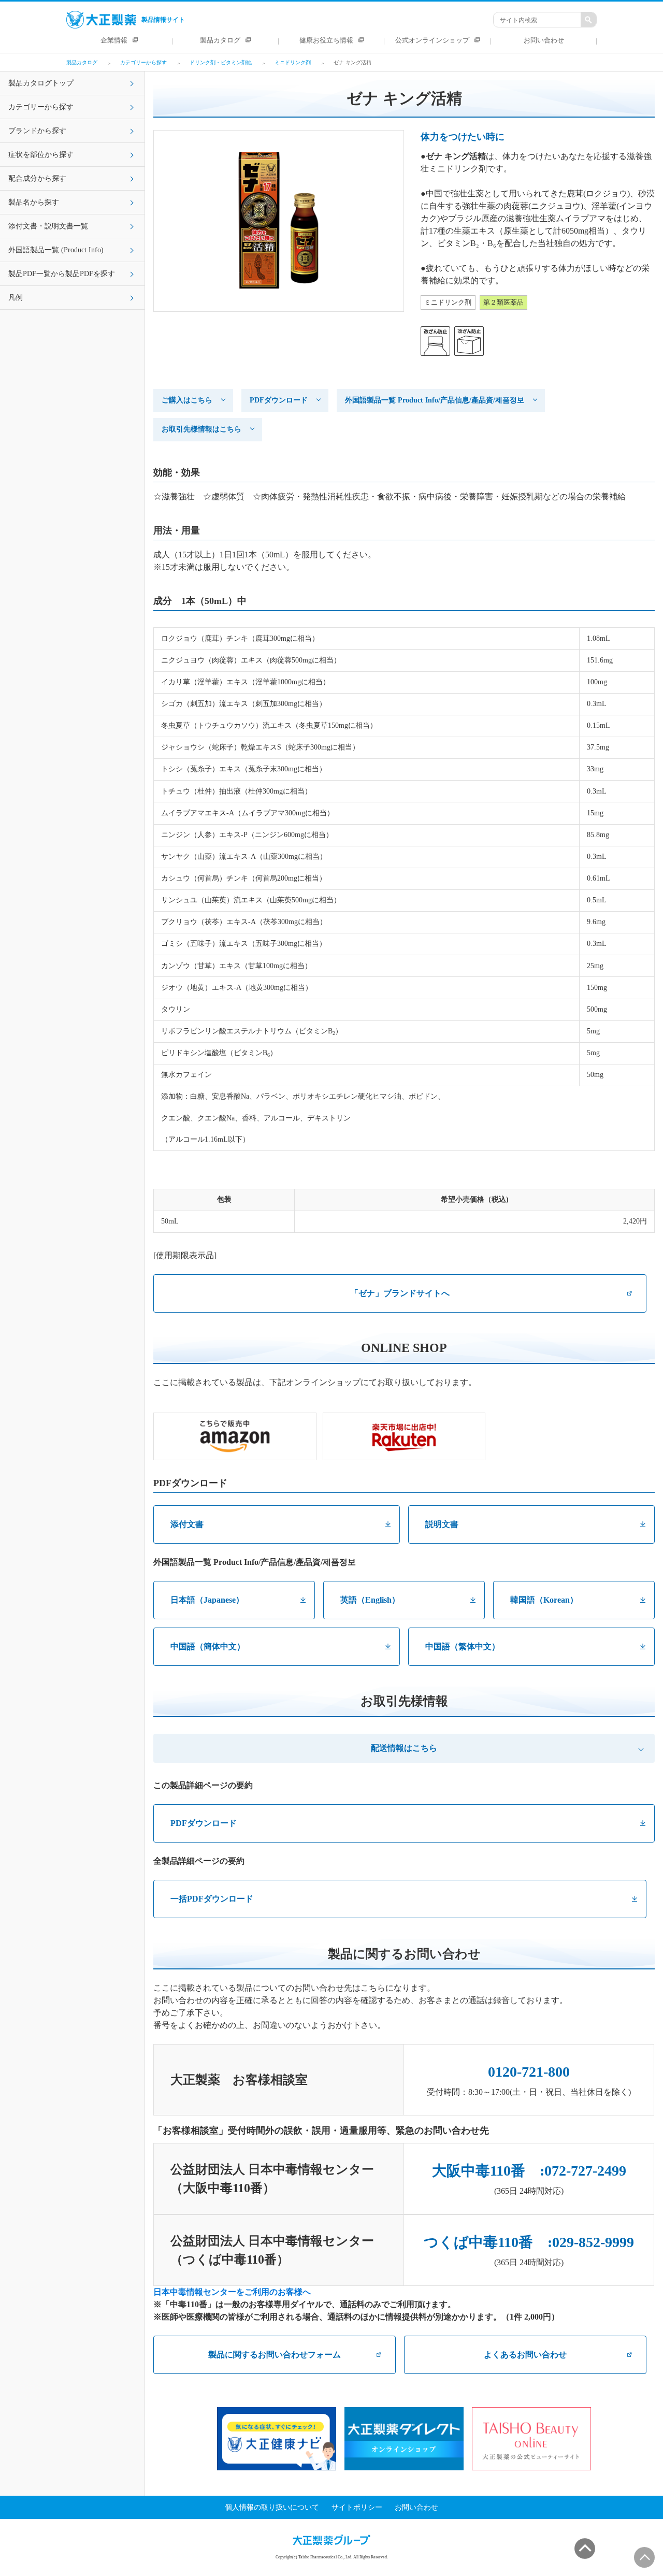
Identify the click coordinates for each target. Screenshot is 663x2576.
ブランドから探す (37, 131)
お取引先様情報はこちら (201, 429)
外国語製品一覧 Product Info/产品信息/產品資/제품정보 (435, 400)
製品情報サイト (163, 20)
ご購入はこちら (187, 400)
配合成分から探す (37, 178)
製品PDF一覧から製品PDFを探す (62, 274)
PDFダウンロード (279, 400)
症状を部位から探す (41, 155)
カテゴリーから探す (41, 107)
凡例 (16, 298)
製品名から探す (34, 202)
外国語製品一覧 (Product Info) (56, 250)
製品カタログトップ (41, 83)
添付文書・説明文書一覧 (48, 226)
